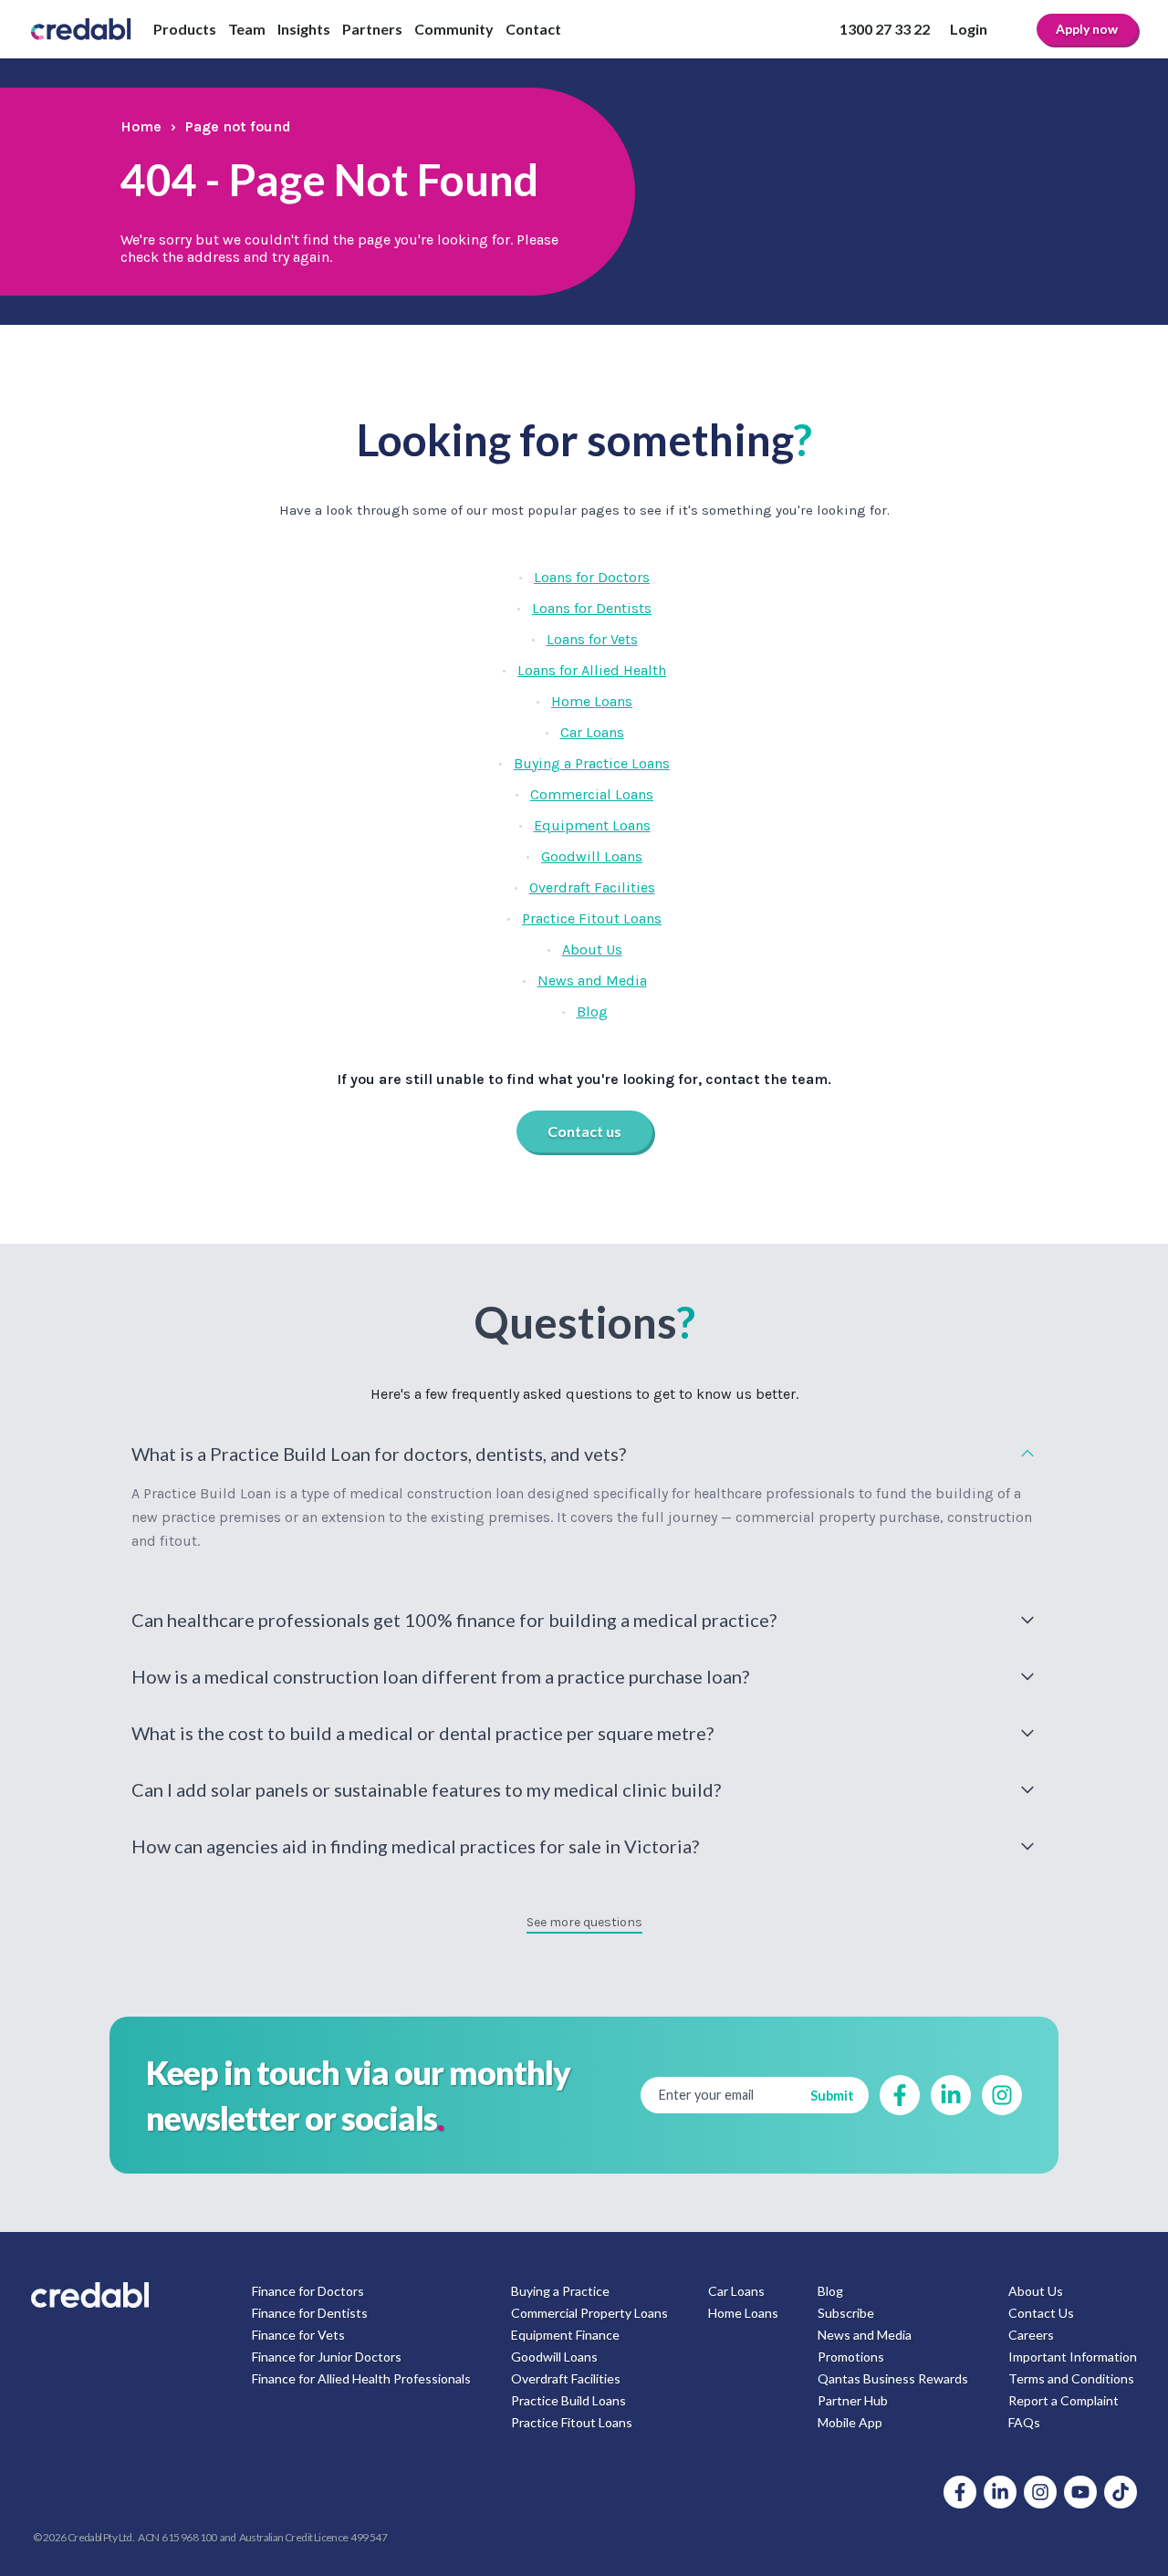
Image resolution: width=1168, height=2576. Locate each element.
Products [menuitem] (185, 29)
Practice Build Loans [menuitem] (568, 2400)
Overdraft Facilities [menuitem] (566, 2378)
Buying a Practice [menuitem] (560, 2291)
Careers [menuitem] (1031, 2335)
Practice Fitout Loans (592, 918)
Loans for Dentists (592, 608)
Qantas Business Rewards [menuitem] (893, 2378)
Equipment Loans (592, 825)
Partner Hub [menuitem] (853, 2400)
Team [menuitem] (247, 29)
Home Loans (592, 701)
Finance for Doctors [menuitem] (308, 2291)
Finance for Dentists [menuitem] (310, 2313)
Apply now (1087, 29)
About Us (592, 949)
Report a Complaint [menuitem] (1064, 2400)
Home (141, 126)
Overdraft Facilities (592, 887)
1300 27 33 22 (885, 29)
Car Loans (592, 732)
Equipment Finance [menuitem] (565, 2335)
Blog (592, 1012)
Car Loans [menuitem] (736, 2291)
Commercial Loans (592, 794)
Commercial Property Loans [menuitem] (589, 2313)
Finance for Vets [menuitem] (298, 2335)
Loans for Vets (592, 639)
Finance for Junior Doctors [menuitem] (327, 2357)
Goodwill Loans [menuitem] (554, 2357)
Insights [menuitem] (304, 29)
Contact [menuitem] (533, 29)
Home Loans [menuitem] (743, 2313)
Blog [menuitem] (830, 2291)
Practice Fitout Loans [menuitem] (572, 2422)
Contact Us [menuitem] (1041, 2313)
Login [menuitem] (969, 29)
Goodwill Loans (592, 856)
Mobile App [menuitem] (850, 2422)
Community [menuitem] (454, 29)
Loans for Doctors (592, 577)
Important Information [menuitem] (1073, 2357)
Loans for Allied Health (592, 670)
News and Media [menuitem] (865, 2335)
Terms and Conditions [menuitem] (1071, 2378)
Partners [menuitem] (372, 29)
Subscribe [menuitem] (846, 2313)
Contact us (584, 1131)
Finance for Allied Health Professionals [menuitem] (361, 2378)
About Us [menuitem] (1036, 2291)
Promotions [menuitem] (851, 2357)
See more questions (584, 1922)
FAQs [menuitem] (1024, 2422)
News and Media (592, 980)
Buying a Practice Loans (592, 763)
